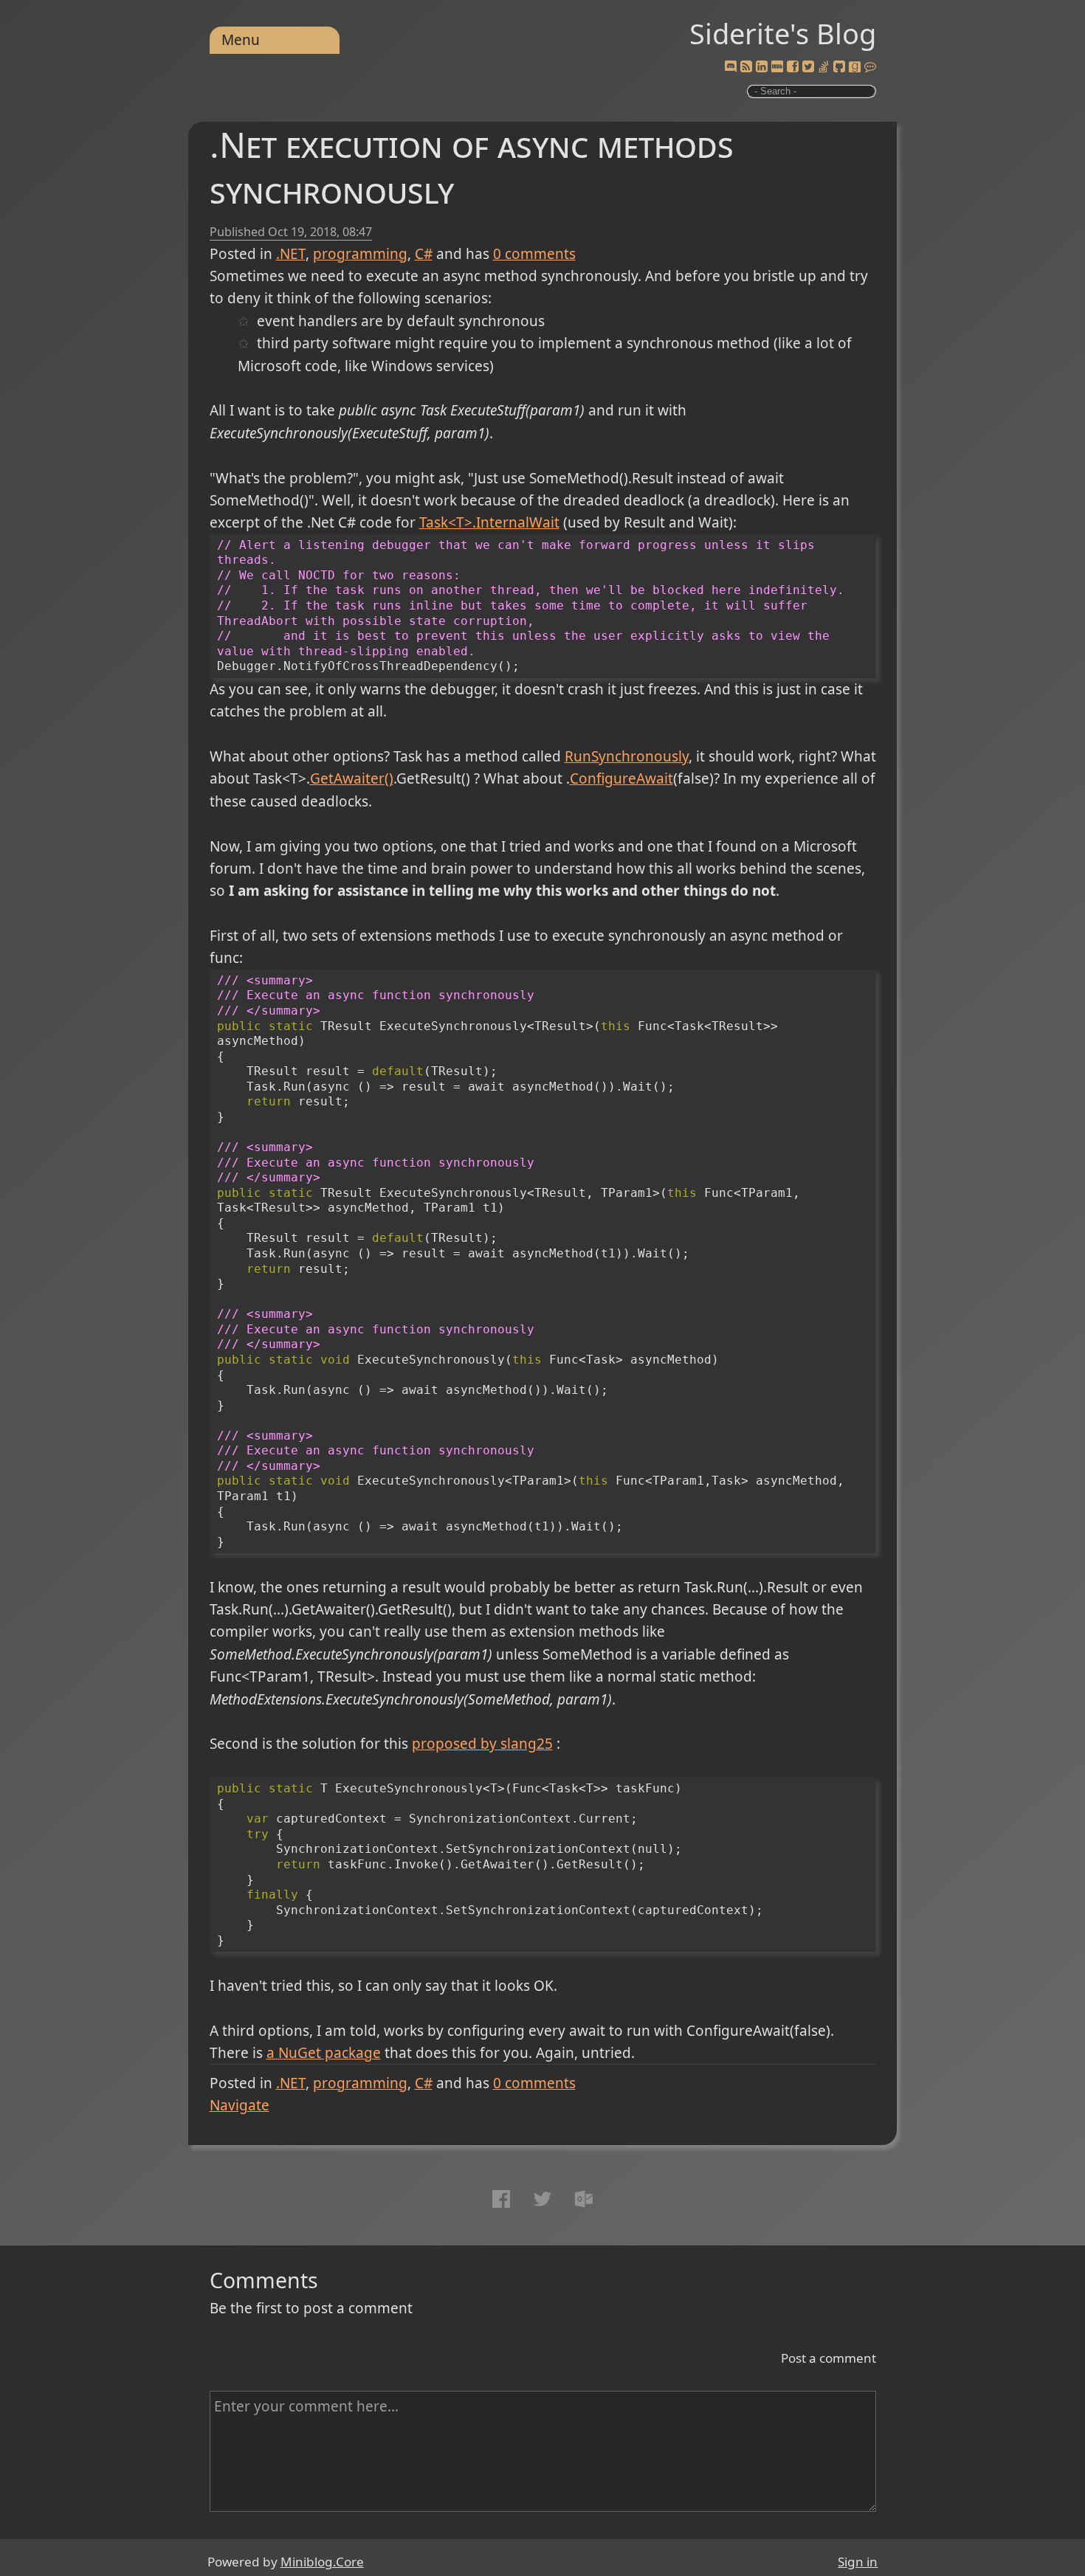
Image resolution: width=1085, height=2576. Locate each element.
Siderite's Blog (783, 33)
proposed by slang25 (482, 1744)
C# (424, 254)
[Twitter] (808, 67)
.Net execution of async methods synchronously (472, 167)
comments (534, 254)
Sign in (858, 2562)
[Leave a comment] (870, 67)
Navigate (240, 2105)
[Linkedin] (762, 67)
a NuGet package (324, 2053)
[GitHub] (839, 67)
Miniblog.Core (322, 2562)
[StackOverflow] (824, 67)
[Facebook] (793, 67)
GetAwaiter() (352, 778)
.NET (291, 254)
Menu (241, 40)
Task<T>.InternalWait (489, 522)
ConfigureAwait (621, 778)
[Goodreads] (855, 67)
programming (360, 254)
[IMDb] (777, 67)
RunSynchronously (627, 756)
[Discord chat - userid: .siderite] (730, 67)
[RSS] (746, 67)
